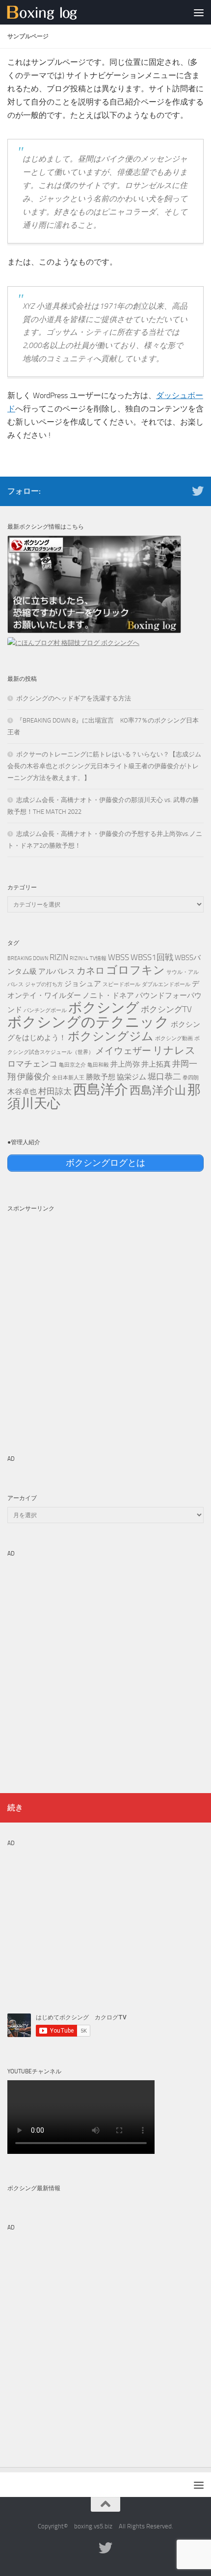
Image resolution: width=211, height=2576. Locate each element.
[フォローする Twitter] (198, 491)
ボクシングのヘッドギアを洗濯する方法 (74, 698)
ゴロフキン (135, 970)
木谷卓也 (22, 1092)
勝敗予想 (101, 1077)
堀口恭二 (164, 1076)
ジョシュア (83, 984)
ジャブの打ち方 (44, 984)
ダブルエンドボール (166, 984)
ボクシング (104, 1007)
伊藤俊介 (34, 1076)
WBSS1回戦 (152, 957)
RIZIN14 (79, 958)
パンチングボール (45, 1010)
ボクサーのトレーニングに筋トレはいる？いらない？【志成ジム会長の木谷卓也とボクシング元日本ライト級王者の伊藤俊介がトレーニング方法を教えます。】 (104, 766)
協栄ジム (132, 1077)
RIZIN (59, 957)
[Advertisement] (105, 1323)
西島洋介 (101, 1089)
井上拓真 (156, 1064)
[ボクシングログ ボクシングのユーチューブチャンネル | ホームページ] (54, 12)
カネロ (91, 971)
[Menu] (199, 12)
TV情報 (98, 958)
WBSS (119, 957)
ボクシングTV (166, 1009)
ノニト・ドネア (108, 995)
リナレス (174, 1050)
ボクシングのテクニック (88, 1022)
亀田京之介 (72, 1065)
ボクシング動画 (174, 1038)
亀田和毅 (98, 1065)
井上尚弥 (125, 1064)
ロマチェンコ (32, 1064)
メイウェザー (123, 1051)
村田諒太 (55, 1091)
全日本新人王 (68, 1078)
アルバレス (57, 971)
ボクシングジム (111, 1036)
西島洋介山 (158, 1090)
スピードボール (121, 984)
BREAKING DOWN (28, 958)
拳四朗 (191, 1078)
